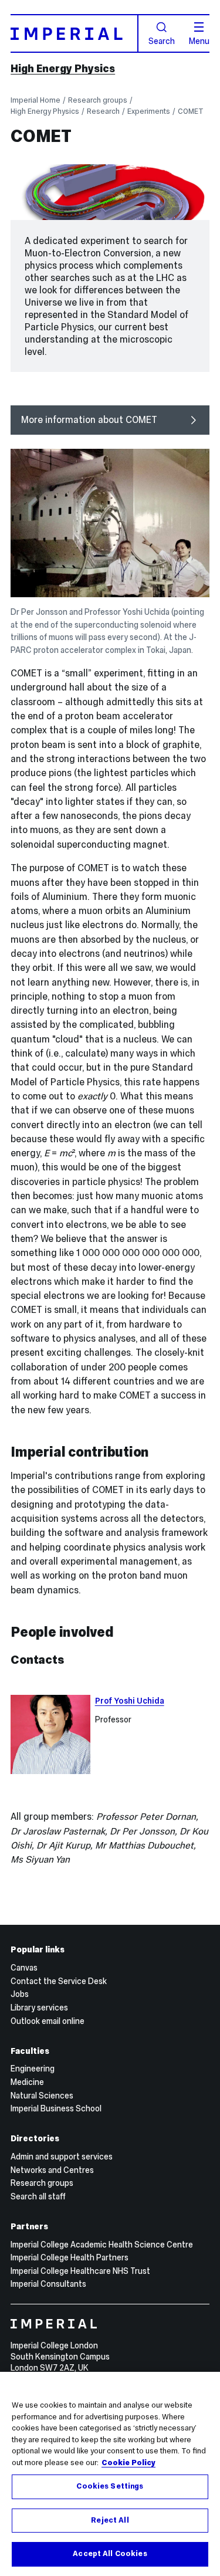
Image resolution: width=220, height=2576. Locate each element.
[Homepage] (75, 33)
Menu (199, 40)
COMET (191, 111)
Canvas (24, 1968)
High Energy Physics (63, 69)
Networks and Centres (52, 2170)
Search (162, 40)
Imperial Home (35, 100)
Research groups (98, 100)
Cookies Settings (110, 2486)
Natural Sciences (42, 2096)
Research (103, 111)
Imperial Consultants (48, 2284)
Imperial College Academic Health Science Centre (102, 2245)
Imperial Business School (56, 2108)
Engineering (33, 2069)
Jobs (20, 1994)
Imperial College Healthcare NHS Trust (80, 2271)
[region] (110, 2474)
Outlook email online (48, 2021)
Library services (39, 2008)
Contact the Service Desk (59, 1981)
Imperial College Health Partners (70, 2257)
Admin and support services (62, 2157)
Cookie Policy (128, 2463)
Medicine (27, 2082)
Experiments (149, 111)
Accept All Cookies (110, 2554)
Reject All (110, 2520)
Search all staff (38, 2196)
